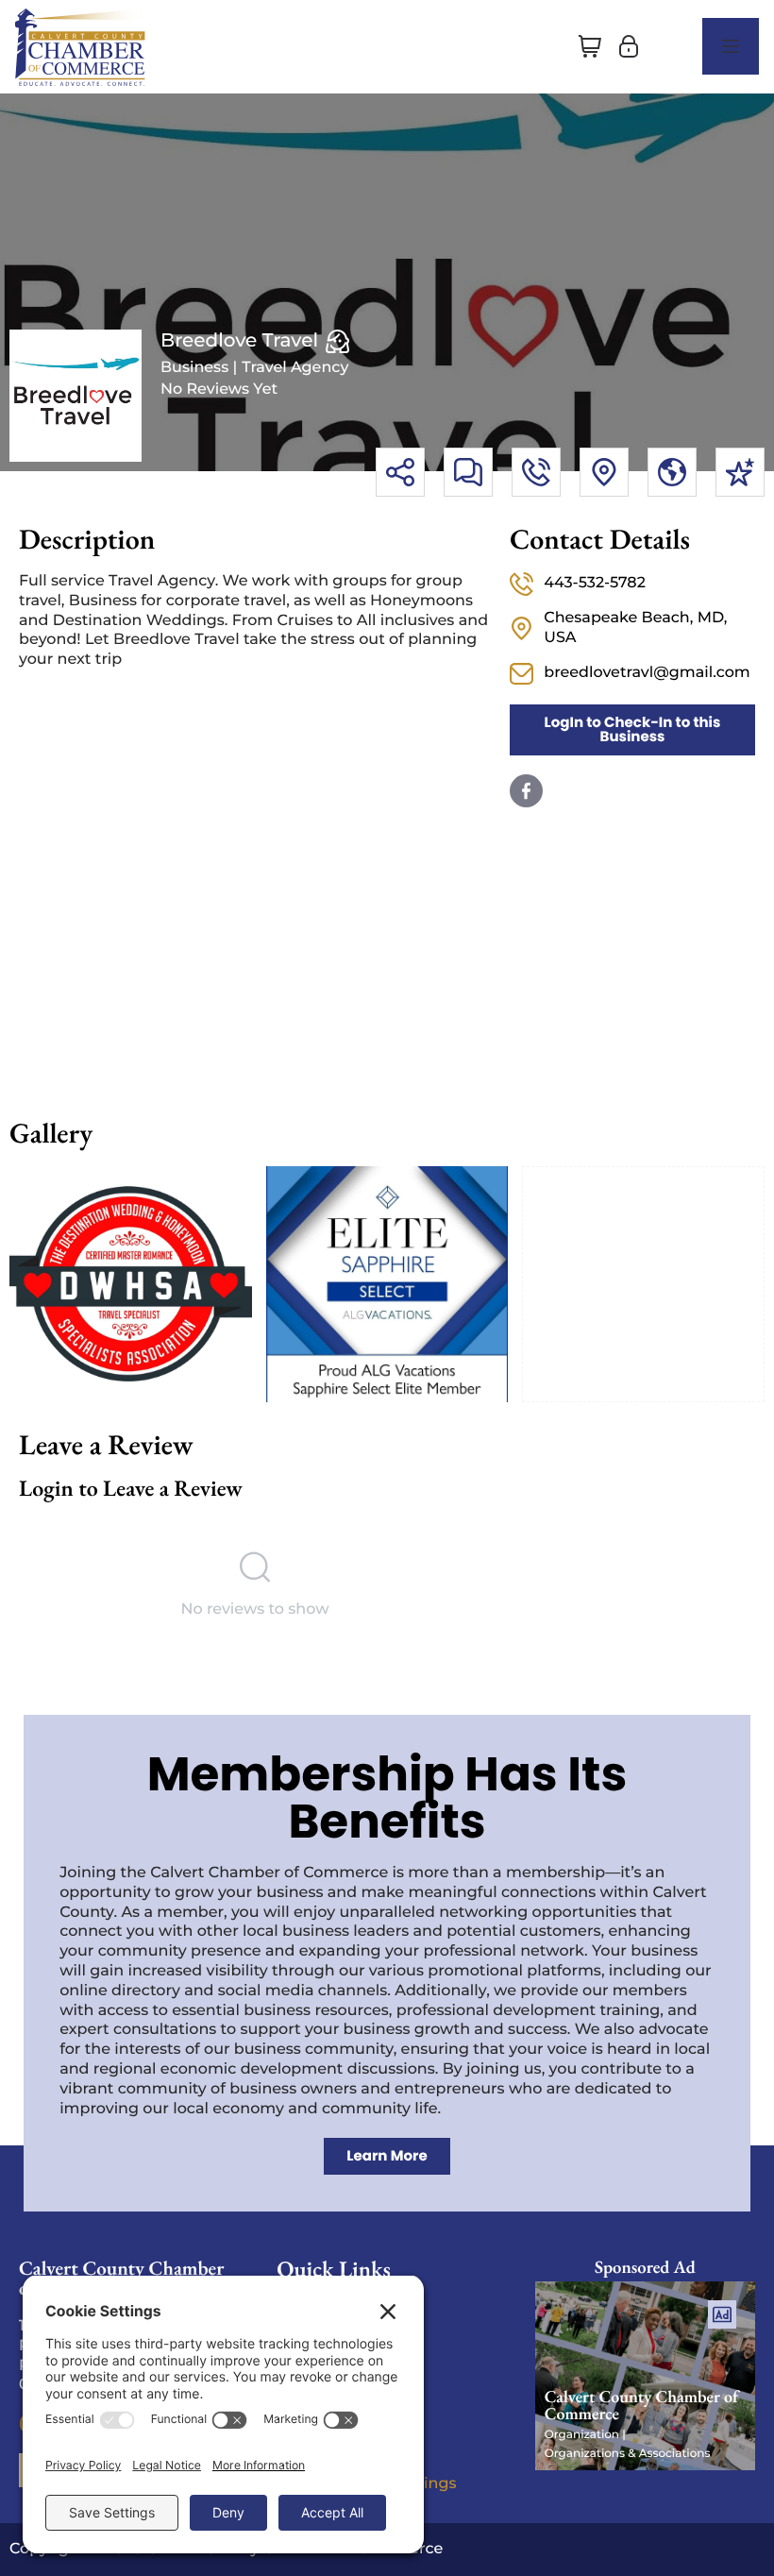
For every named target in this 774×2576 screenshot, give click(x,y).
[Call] (536, 472)
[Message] (468, 472)
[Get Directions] (604, 472)
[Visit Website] (672, 472)
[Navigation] (731, 46)
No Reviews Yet (219, 390)
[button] (590, 46)
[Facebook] (526, 791)
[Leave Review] (740, 472)
